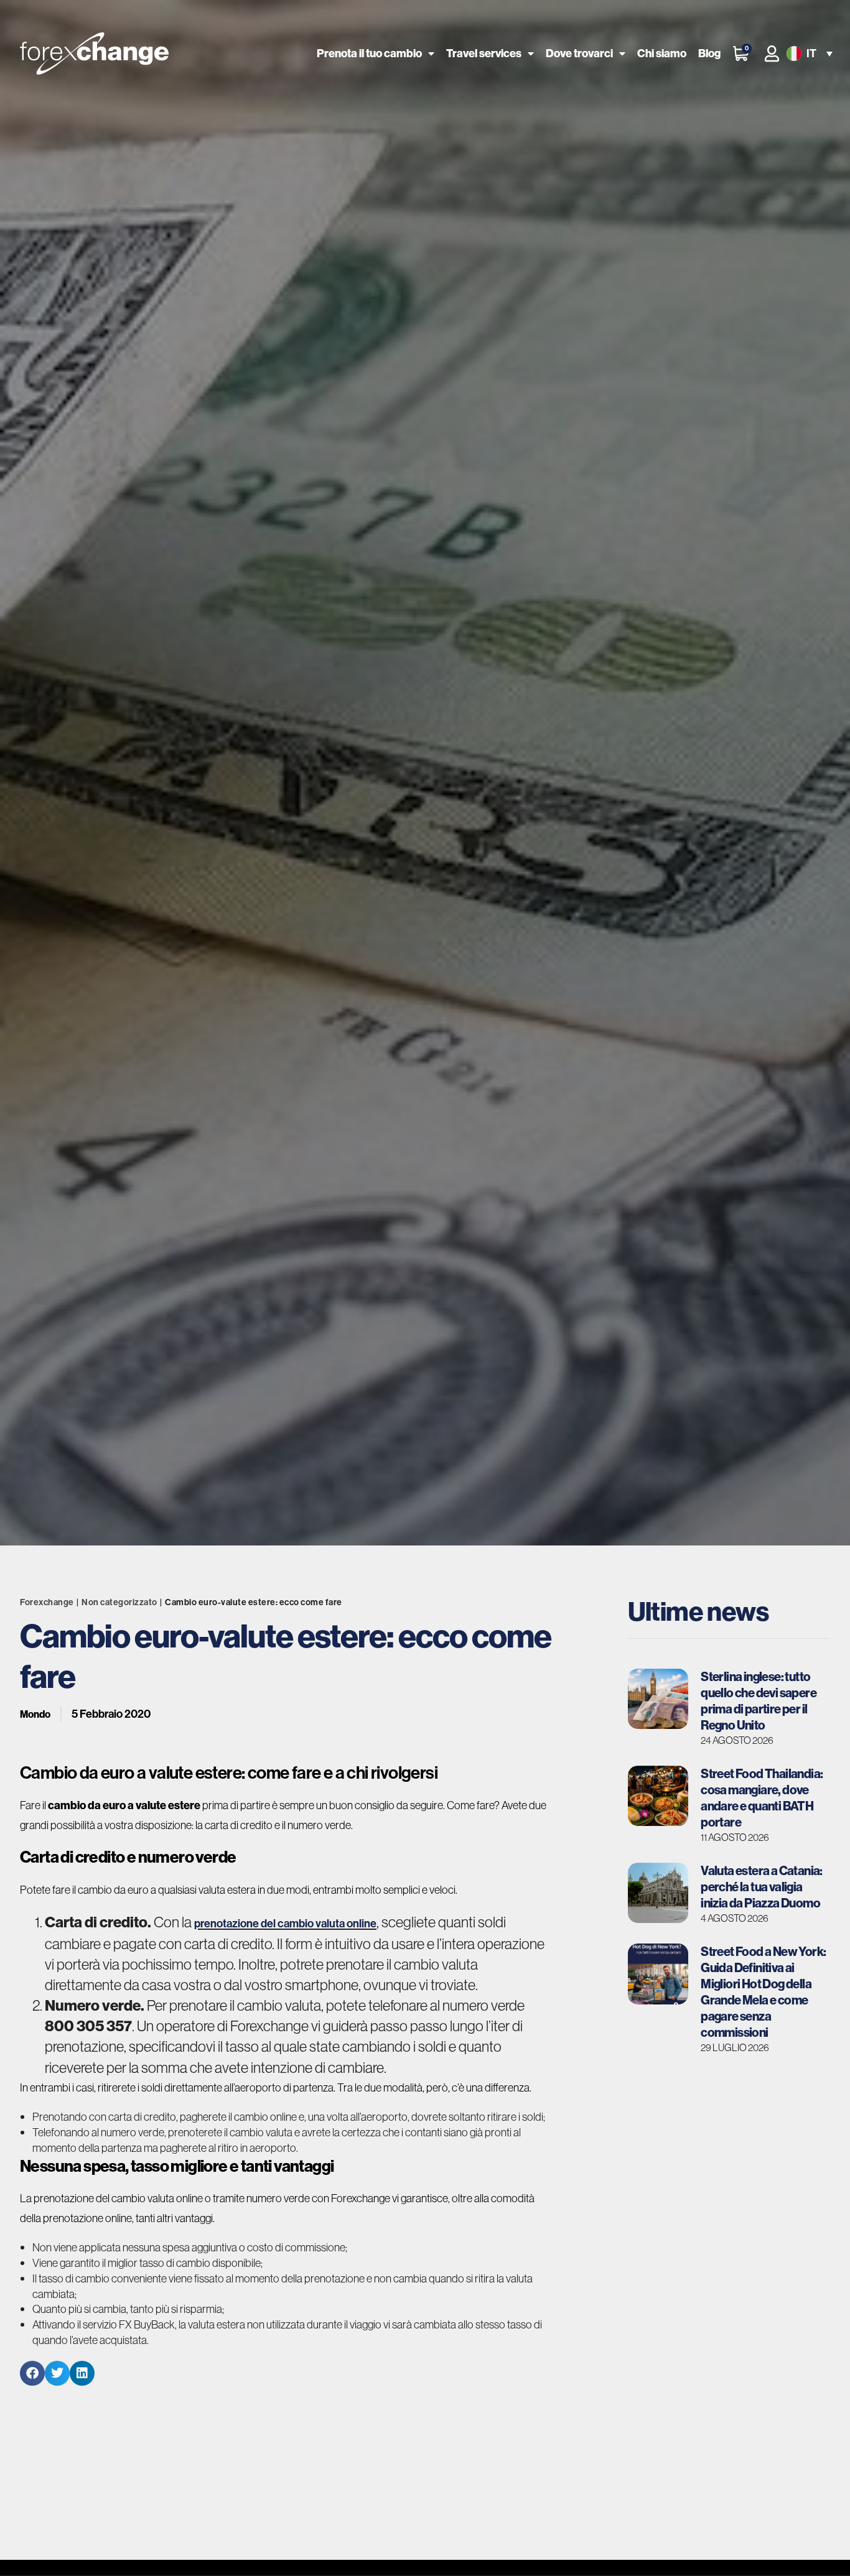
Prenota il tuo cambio (369, 53)
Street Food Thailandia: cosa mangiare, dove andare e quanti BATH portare (762, 1798)
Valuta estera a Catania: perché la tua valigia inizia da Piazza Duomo (762, 1887)
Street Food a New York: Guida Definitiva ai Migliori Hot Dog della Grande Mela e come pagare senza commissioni (763, 1992)
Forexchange (47, 1602)
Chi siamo (662, 53)
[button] (808, 54)
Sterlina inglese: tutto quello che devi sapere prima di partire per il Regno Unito (759, 1701)
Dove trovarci (579, 53)
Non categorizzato (119, 1602)
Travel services (484, 53)
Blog (709, 53)
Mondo (35, 1714)
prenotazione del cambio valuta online (285, 1923)
